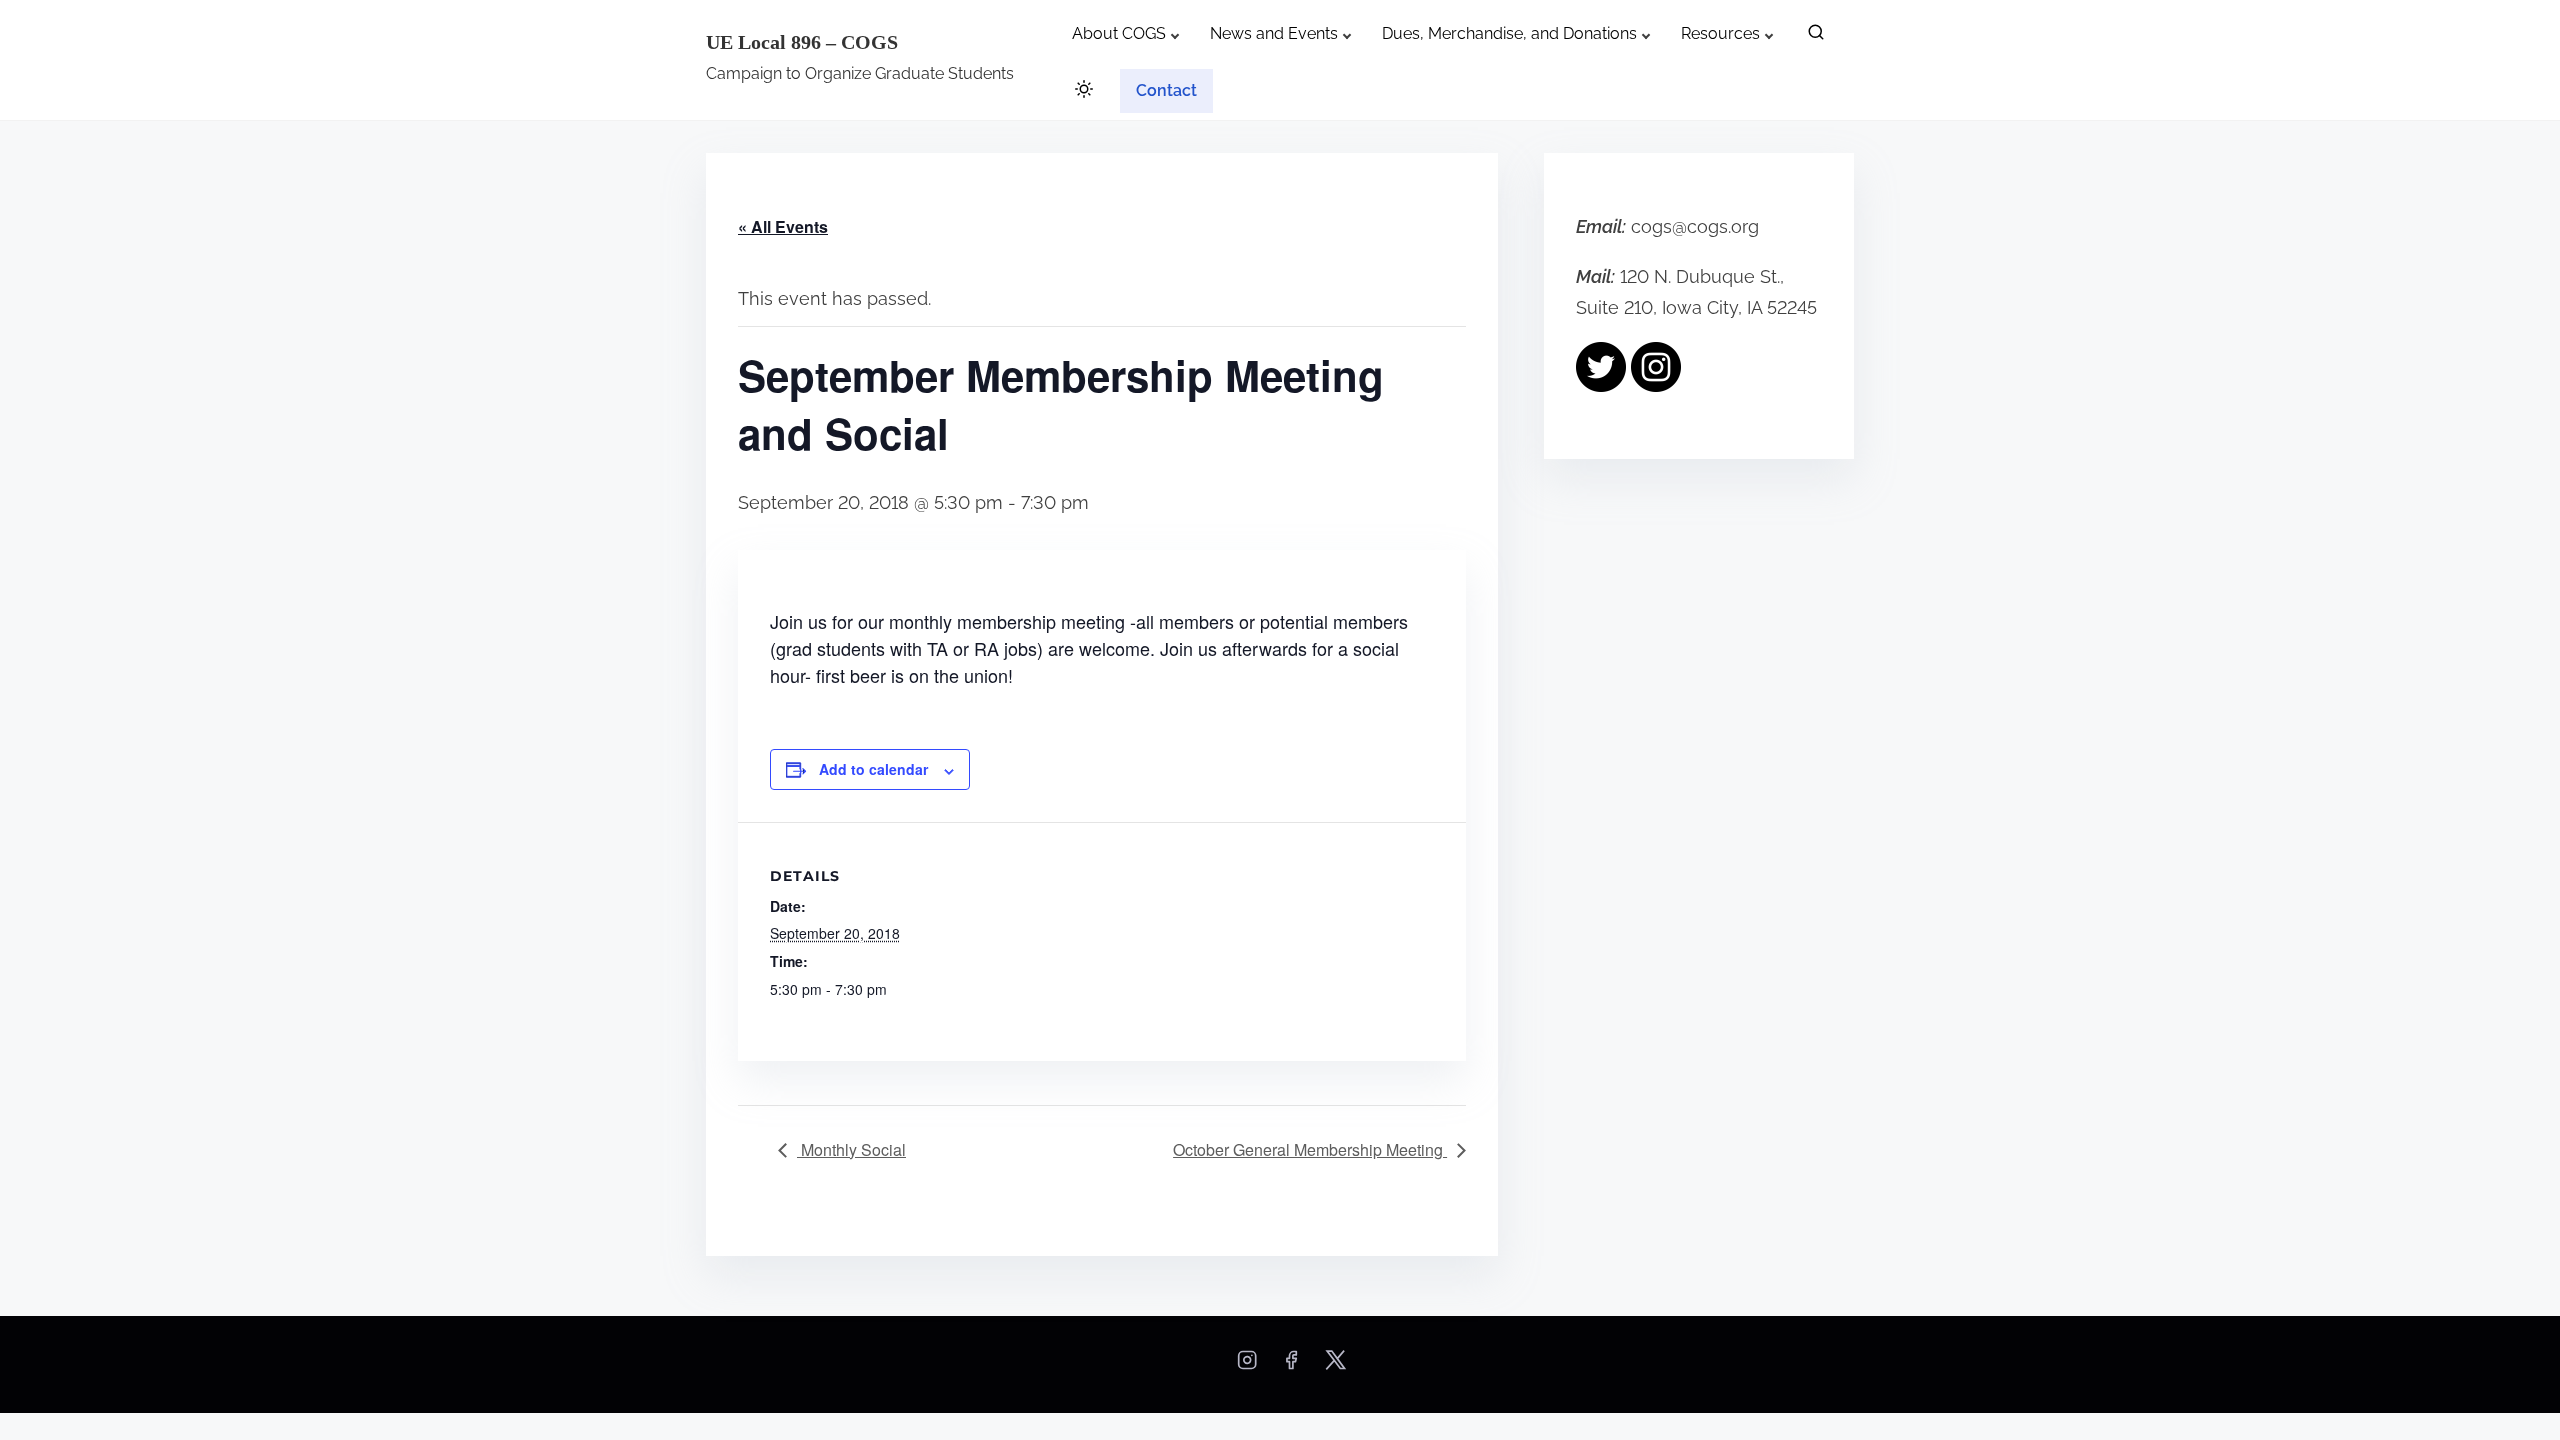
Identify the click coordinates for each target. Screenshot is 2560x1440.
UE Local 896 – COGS (802, 42)
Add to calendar (873, 769)
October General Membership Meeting (1310, 1149)
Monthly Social (851, 1149)
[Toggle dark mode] (1080, 92)
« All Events (783, 226)
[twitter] (1335, 1366)
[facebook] (1291, 1366)
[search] (1816, 36)
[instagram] (1247, 1366)
